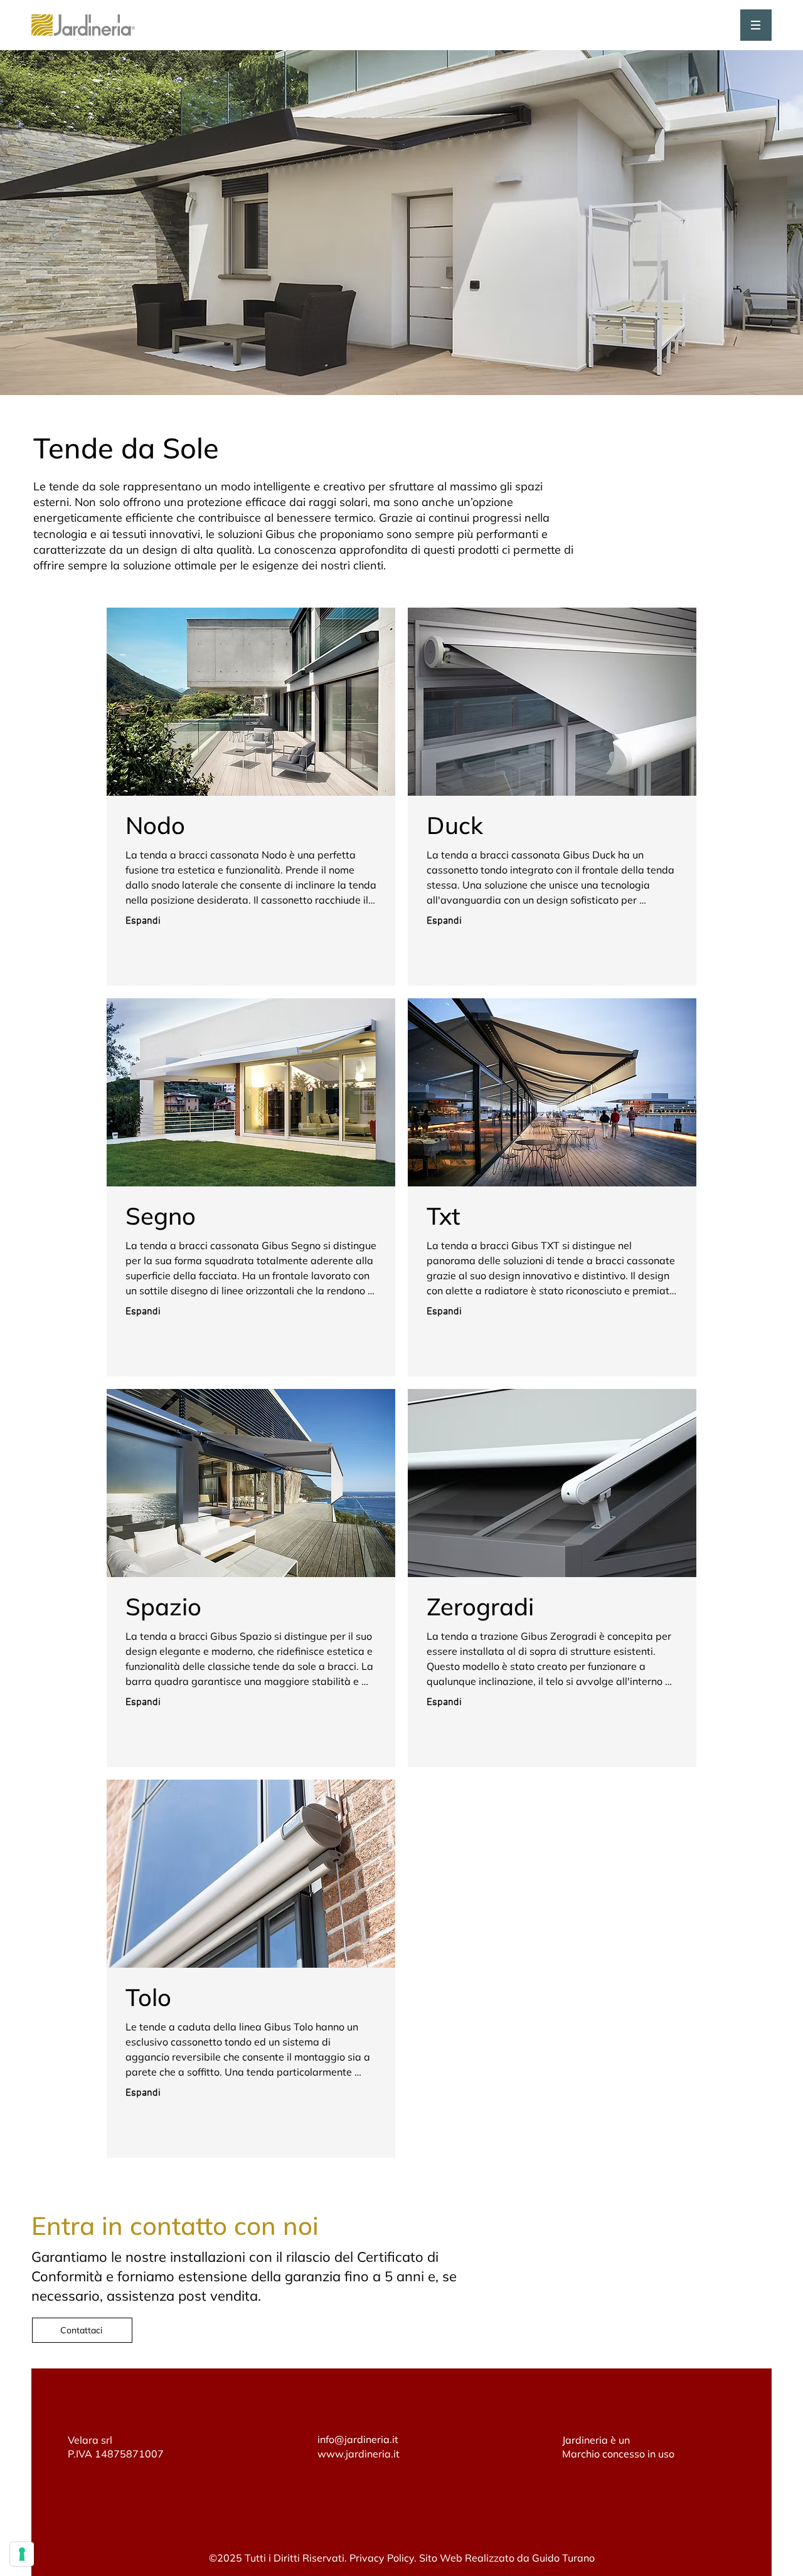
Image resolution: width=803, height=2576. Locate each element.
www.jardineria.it (359, 2454)
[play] (376, 777)
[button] (756, 25)
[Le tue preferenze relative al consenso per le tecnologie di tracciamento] (22, 2554)
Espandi (143, 921)
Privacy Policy (382, 2558)
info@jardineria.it (358, 2439)
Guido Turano (563, 2558)
